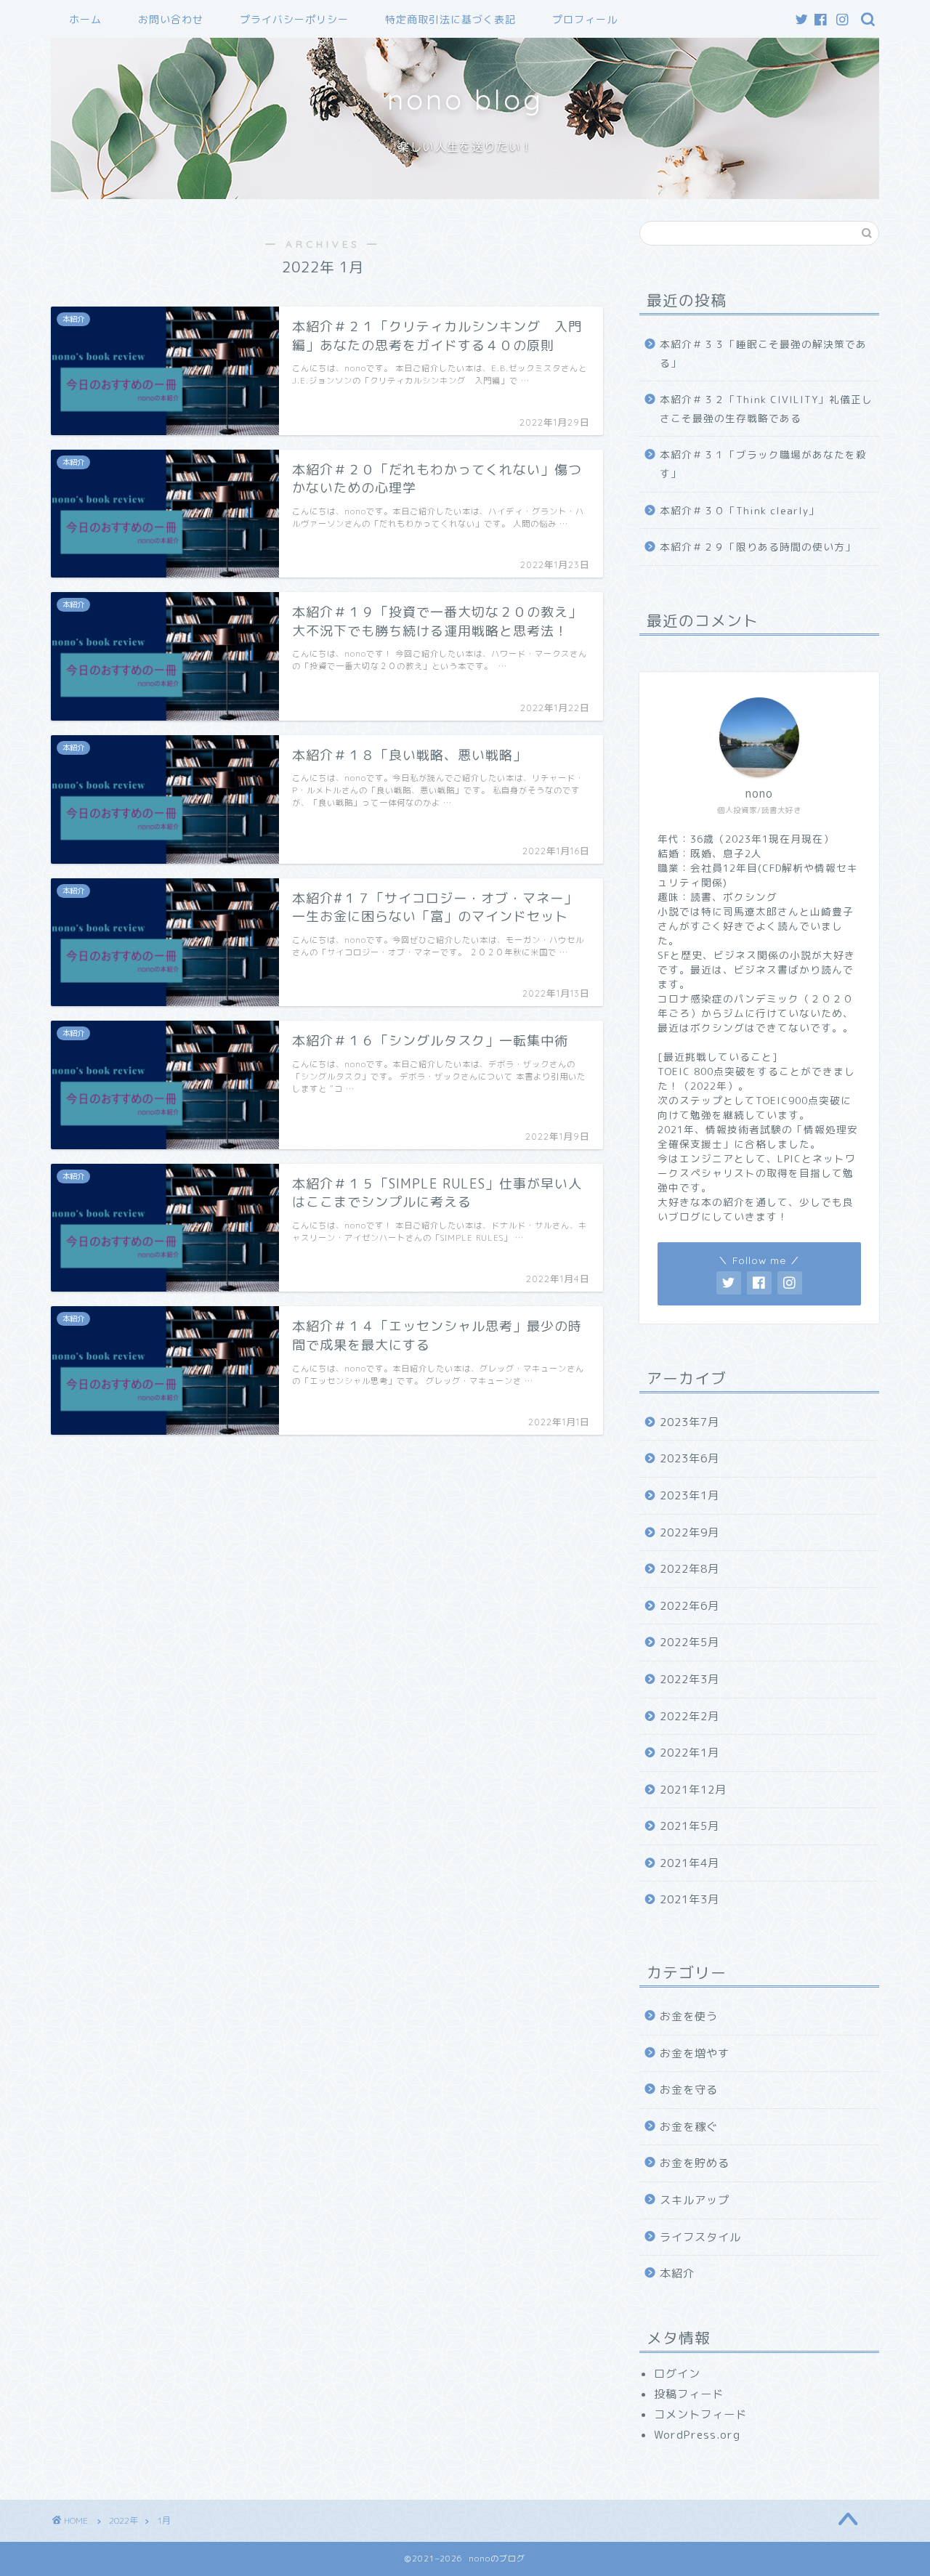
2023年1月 (690, 1495)
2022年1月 (690, 1753)
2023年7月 (690, 1422)
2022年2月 (690, 1716)
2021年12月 (693, 1790)
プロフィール (585, 20)
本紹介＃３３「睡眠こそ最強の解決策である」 (763, 353)
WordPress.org (697, 2435)
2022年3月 (690, 1679)
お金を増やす (695, 2053)
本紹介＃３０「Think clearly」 (740, 510)
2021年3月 (690, 1899)
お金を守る (689, 2090)
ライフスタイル (700, 2237)
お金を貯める (695, 2163)
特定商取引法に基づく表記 (450, 20)
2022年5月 (690, 1642)
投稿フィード (689, 2394)
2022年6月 (690, 1606)
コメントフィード (700, 2414)
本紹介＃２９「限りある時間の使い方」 (758, 547)
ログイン (677, 2374)
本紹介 (677, 2273)
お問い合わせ (171, 20)
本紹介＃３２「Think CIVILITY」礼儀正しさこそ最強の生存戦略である (766, 409)
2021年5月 (690, 1826)
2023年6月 (690, 1458)
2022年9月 (690, 1532)
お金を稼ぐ (689, 2127)
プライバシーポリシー (294, 20)
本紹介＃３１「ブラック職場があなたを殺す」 (763, 464)
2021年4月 (690, 1863)
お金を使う (689, 2016)
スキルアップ (695, 2200)
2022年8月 (690, 1569)
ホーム (85, 20)
